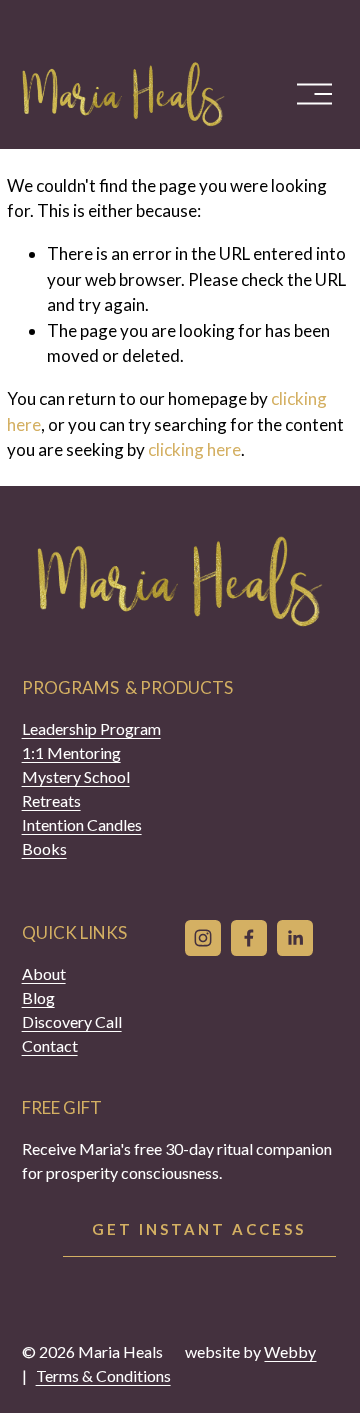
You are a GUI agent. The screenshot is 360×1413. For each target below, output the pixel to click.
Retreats (51, 800)
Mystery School (76, 776)
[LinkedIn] (295, 938)
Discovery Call (72, 1021)
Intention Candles (82, 824)
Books (44, 848)
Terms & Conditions (103, 1375)
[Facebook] (249, 938)
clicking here (194, 449)
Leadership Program (91, 728)
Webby (290, 1351)
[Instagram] (203, 938)
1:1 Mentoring (71, 752)
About (44, 973)
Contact (50, 1045)
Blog (38, 997)
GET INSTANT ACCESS (199, 1229)
